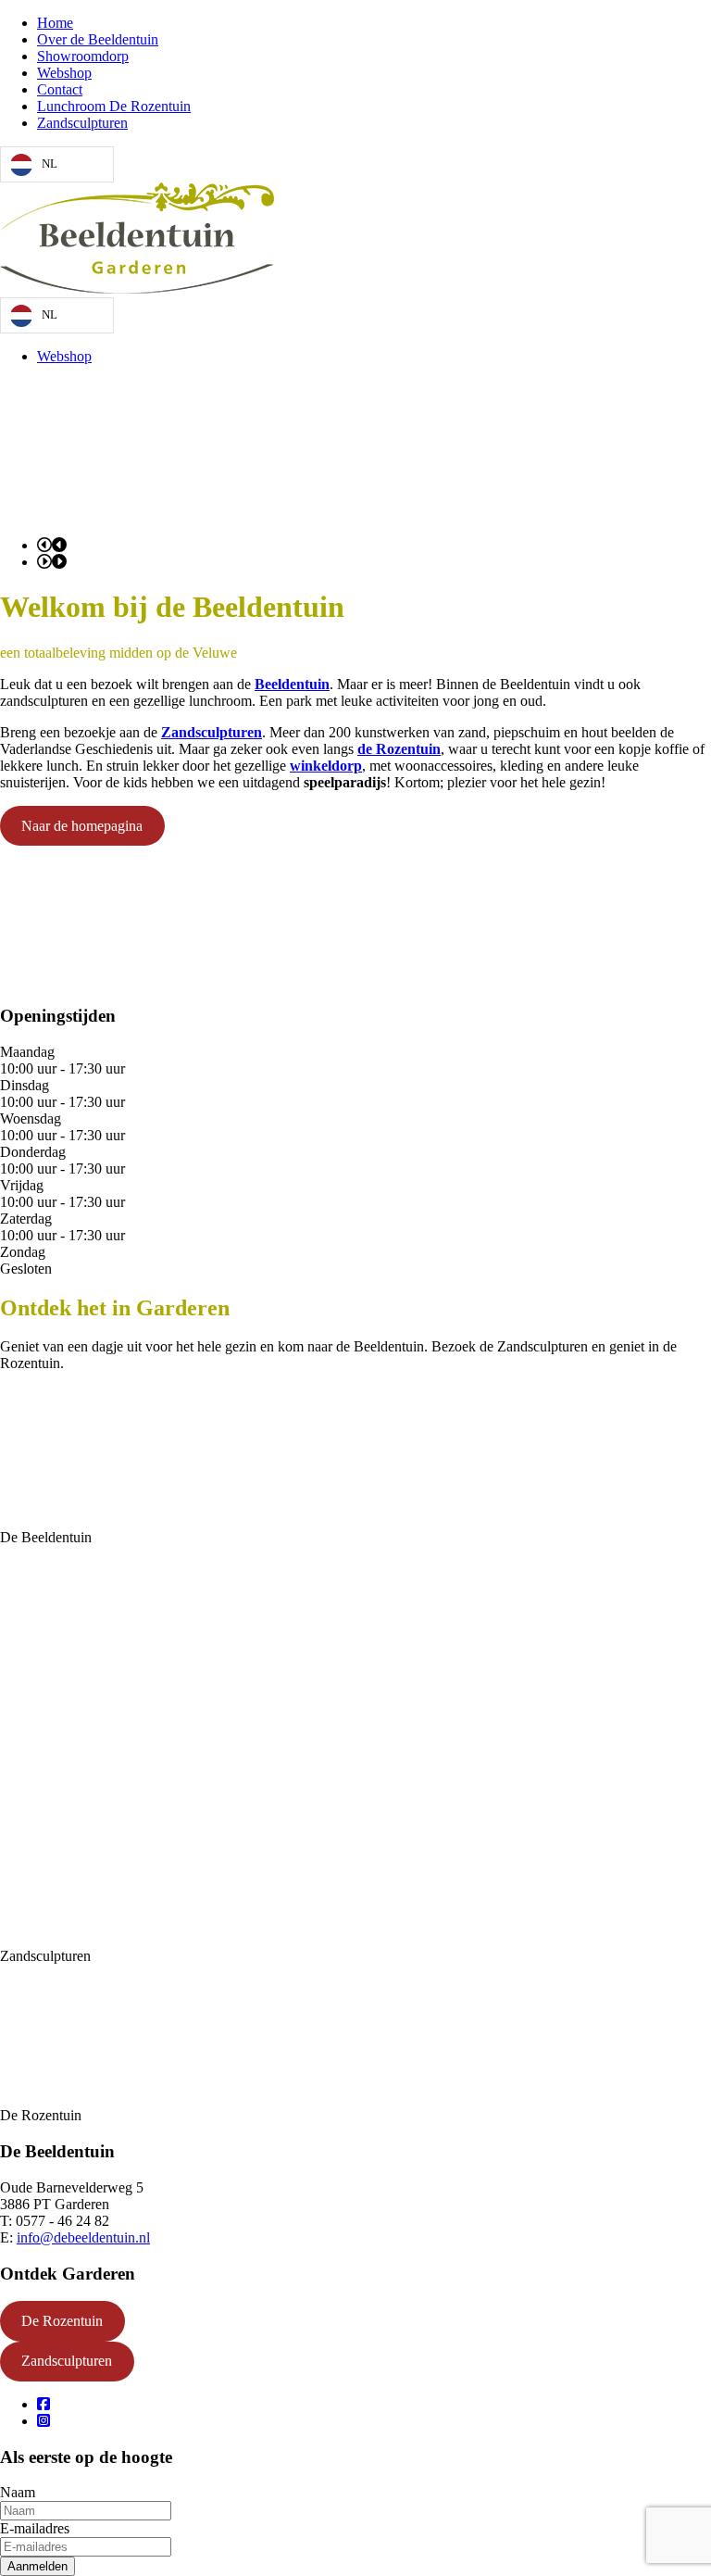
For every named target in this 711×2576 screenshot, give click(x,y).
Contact (60, 89)
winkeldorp (326, 766)
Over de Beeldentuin (98, 39)
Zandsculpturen (82, 123)
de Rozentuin (399, 749)
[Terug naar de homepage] (137, 289)
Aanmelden (37, 2566)
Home (55, 23)
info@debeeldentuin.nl (83, 2237)
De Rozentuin (62, 2321)
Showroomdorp (83, 56)
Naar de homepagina (82, 826)
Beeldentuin (292, 684)
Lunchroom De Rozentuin (114, 106)
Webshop (64, 73)
